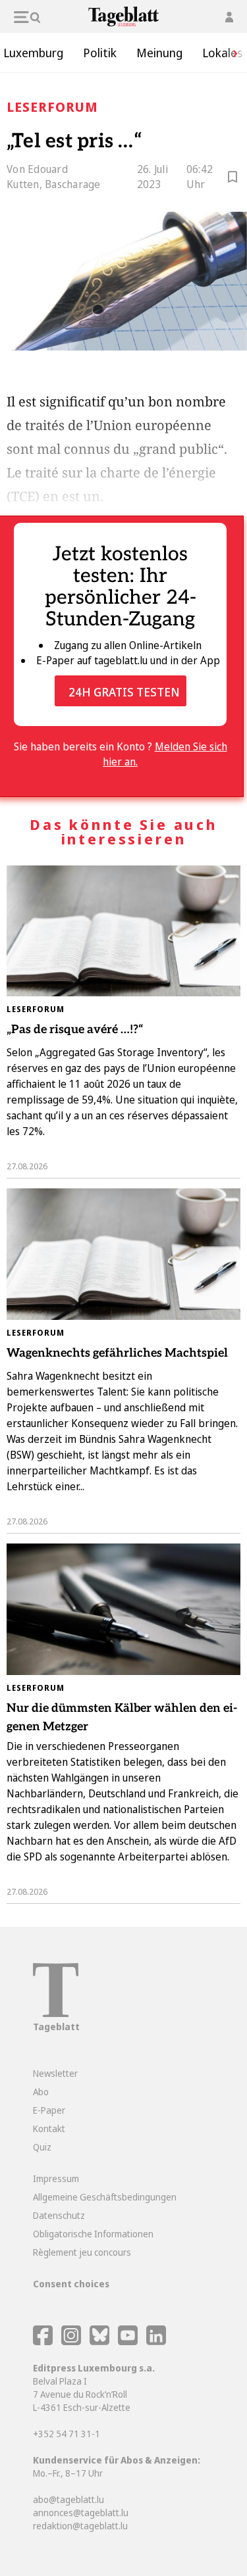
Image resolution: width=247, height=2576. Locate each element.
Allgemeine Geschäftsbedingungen (105, 2197)
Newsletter (55, 2073)
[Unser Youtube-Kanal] (129, 2342)
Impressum (56, 2178)
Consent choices (71, 2284)
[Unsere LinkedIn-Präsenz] (156, 2342)
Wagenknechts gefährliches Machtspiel (117, 1353)
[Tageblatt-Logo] (56, 2013)
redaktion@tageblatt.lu (80, 2526)
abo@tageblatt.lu (69, 2499)
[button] (231, 53)
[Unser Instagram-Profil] (71, 2342)
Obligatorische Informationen (93, 2234)
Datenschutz (59, 2215)
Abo (41, 2092)
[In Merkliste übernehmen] (233, 179)
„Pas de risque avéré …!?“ (75, 1030)
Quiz (42, 2147)
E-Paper (49, 2110)
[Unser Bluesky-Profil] (100, 2342)
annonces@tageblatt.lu (81, 2513)
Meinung (159, 53)
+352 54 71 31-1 (67, 2434)
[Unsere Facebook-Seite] (43, 2342)
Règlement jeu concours (82, 2252)
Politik (100, 53)
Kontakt (49, 2128)
